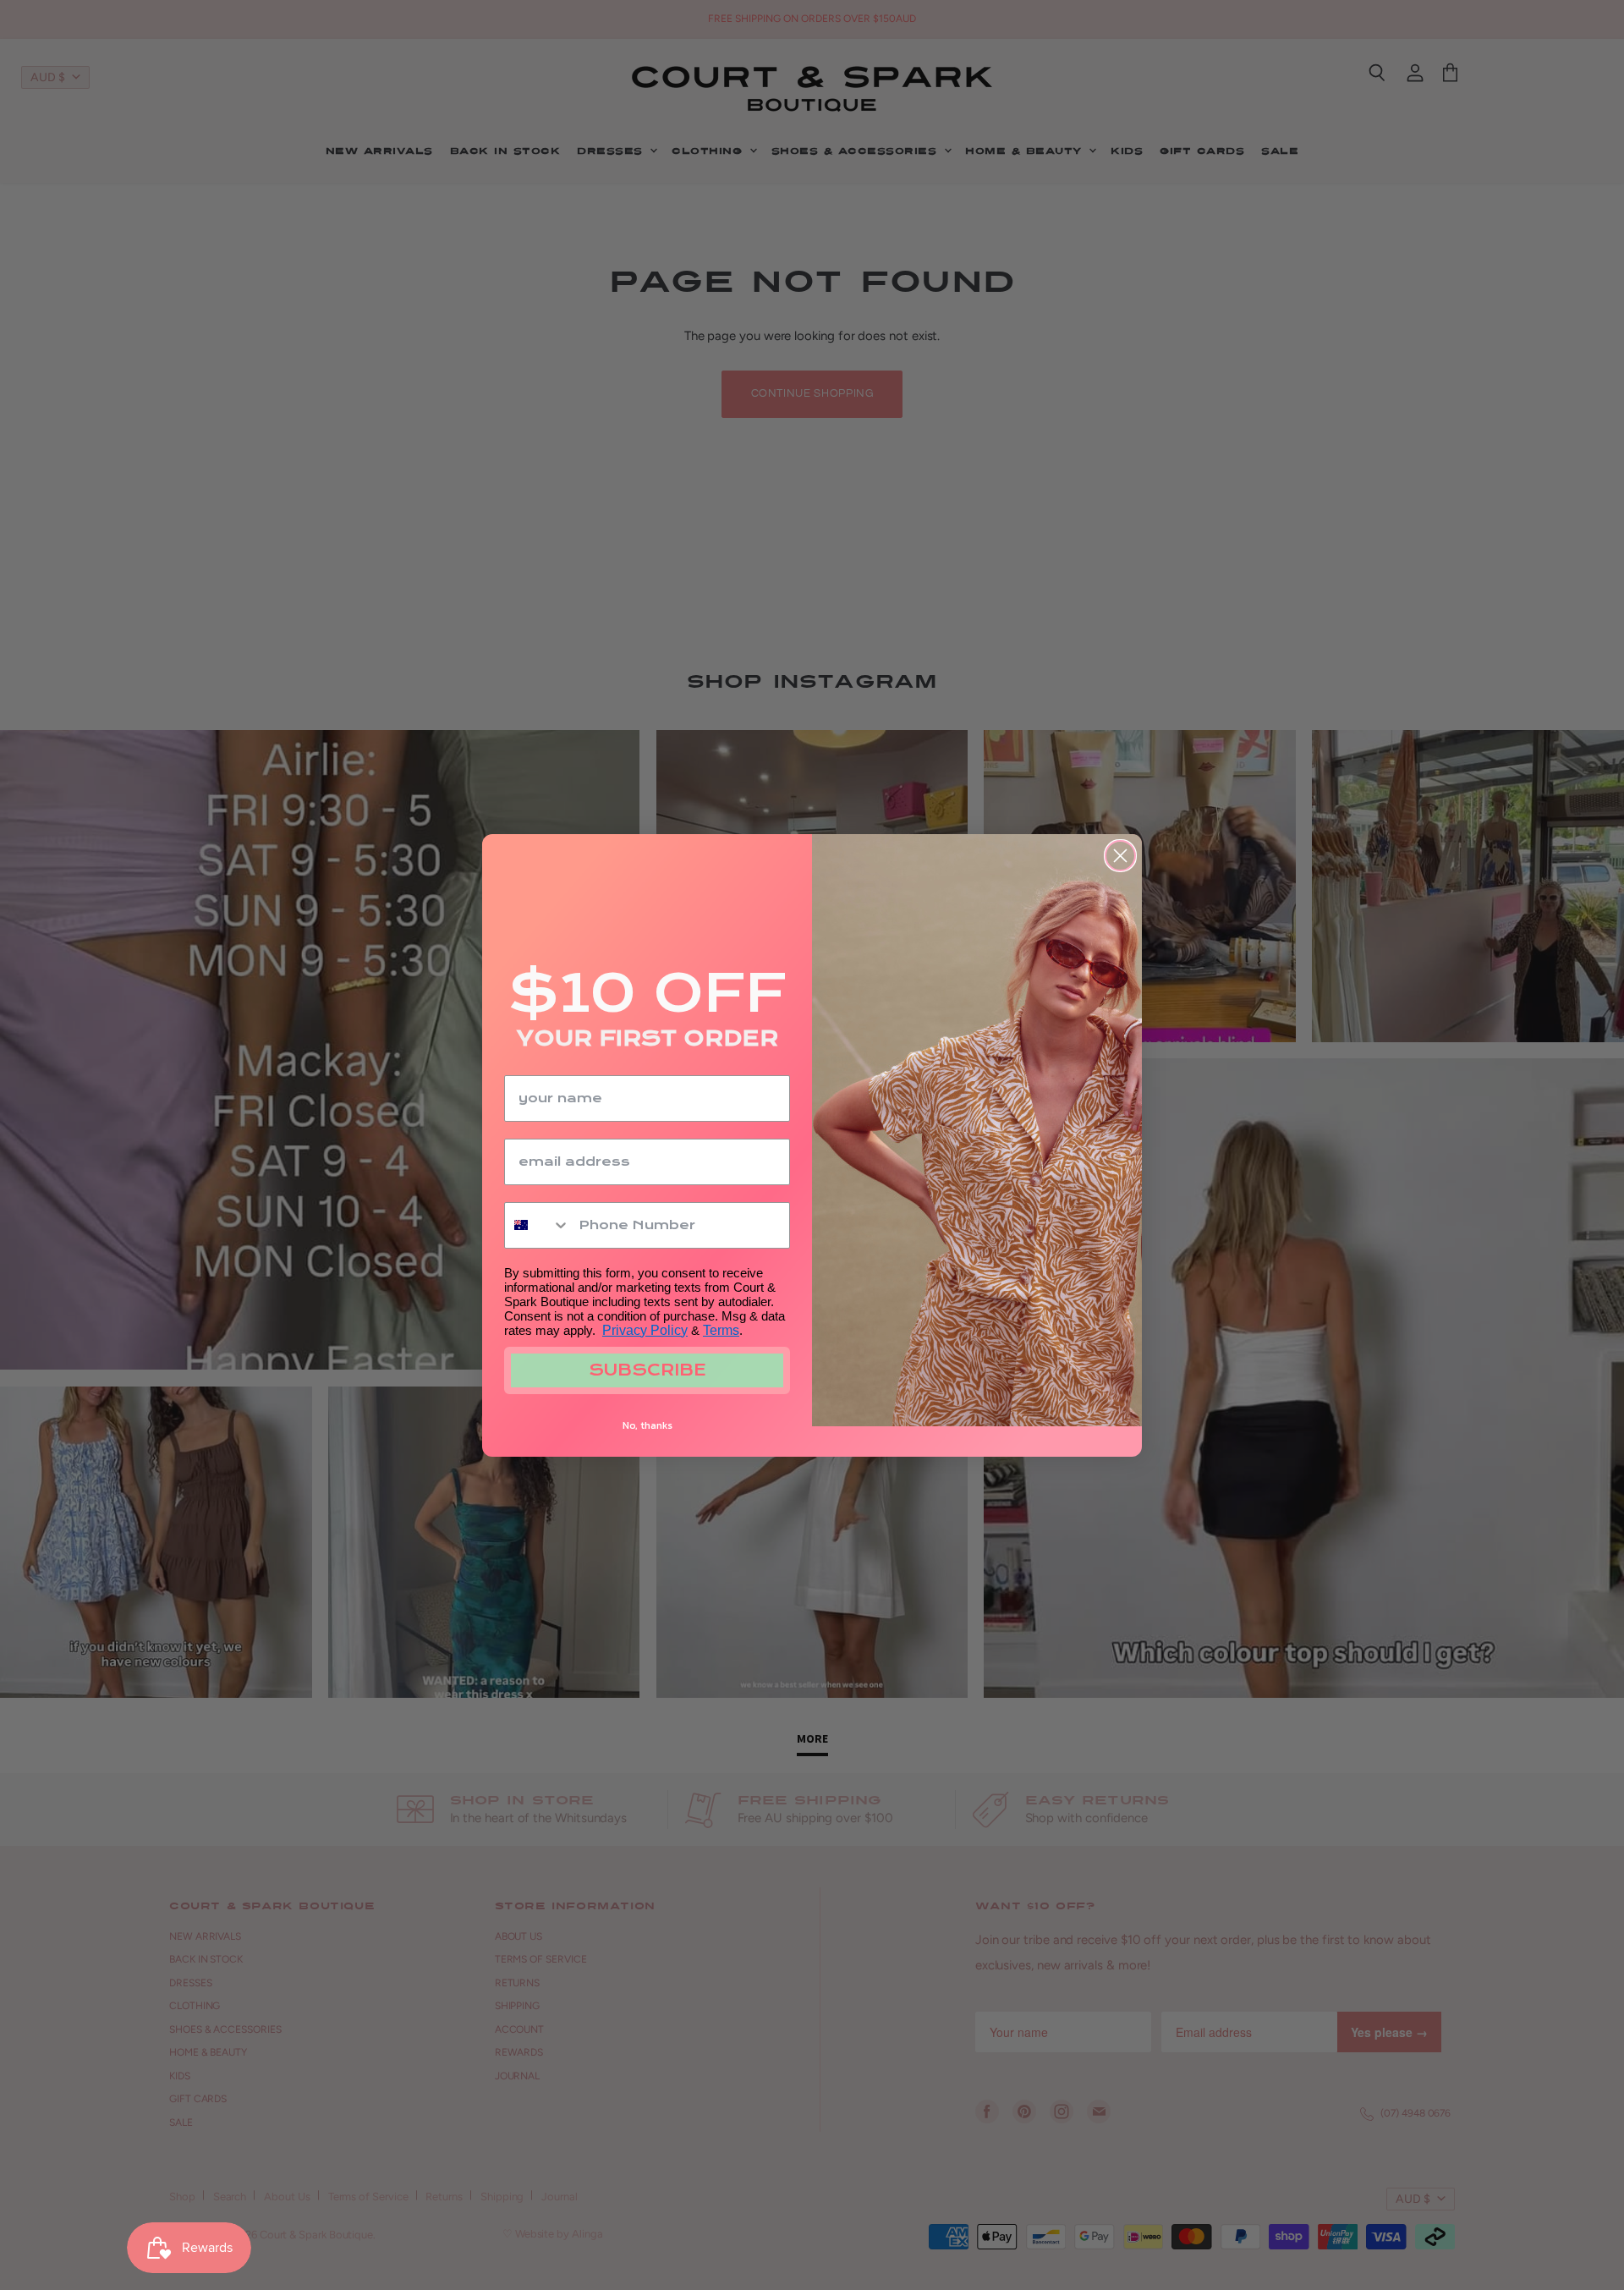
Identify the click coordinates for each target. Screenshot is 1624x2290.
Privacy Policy (645, 1330)
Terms (721, 1330)
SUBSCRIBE (647, 1370)
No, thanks (647, 1425)
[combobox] (538, 1225)
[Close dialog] (1120, 856)
